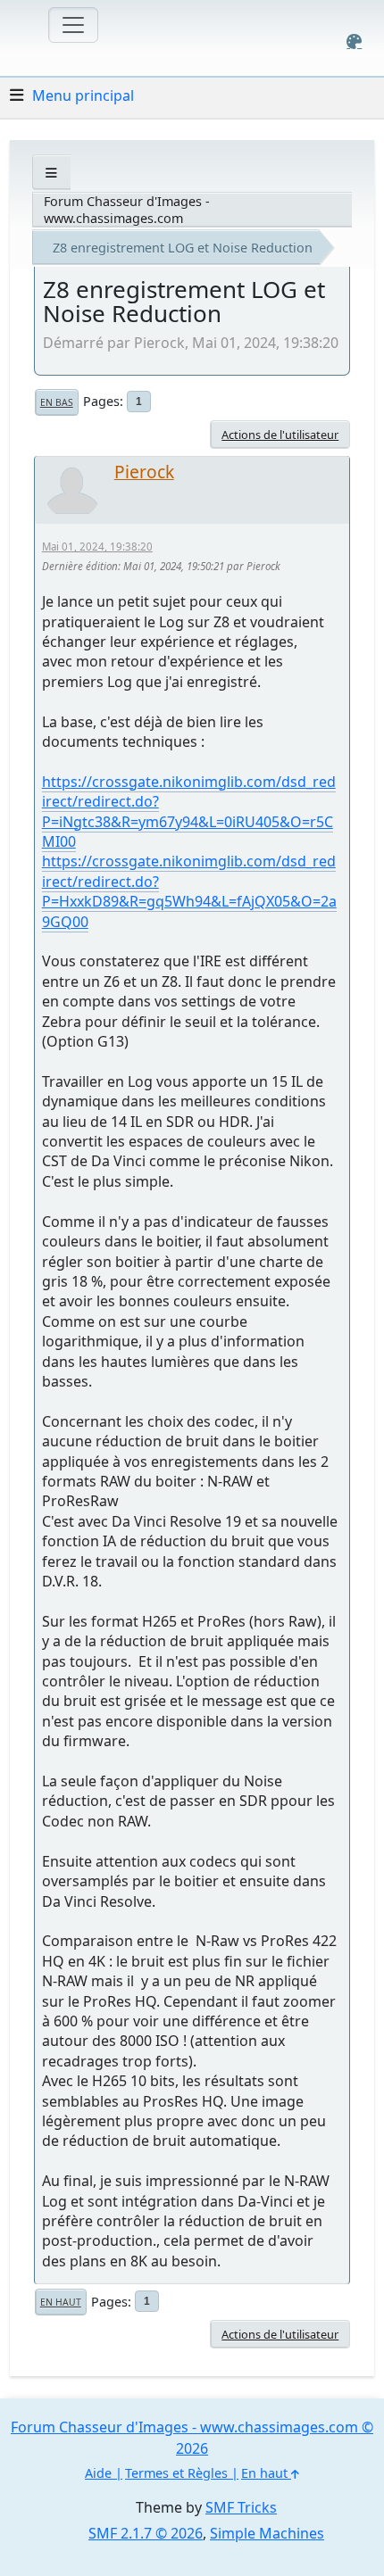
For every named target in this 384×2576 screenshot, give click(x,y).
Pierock (144, 472)
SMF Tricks (241, 2507)
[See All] (51, 173)
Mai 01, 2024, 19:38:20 (97, 547)
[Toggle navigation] (73, 25)
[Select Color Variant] (354, 41)
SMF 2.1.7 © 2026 (146, 2533)
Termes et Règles (176, 2473)
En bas (57, 402)
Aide (98, 2473)
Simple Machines (267, 2533)
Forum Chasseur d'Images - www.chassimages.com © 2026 (192, 2438)
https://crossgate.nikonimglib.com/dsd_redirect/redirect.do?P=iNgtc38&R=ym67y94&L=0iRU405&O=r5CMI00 (189, 812)
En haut (61, 2302)
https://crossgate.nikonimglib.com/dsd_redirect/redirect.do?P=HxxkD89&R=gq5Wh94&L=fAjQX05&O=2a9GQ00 (189, 891)
